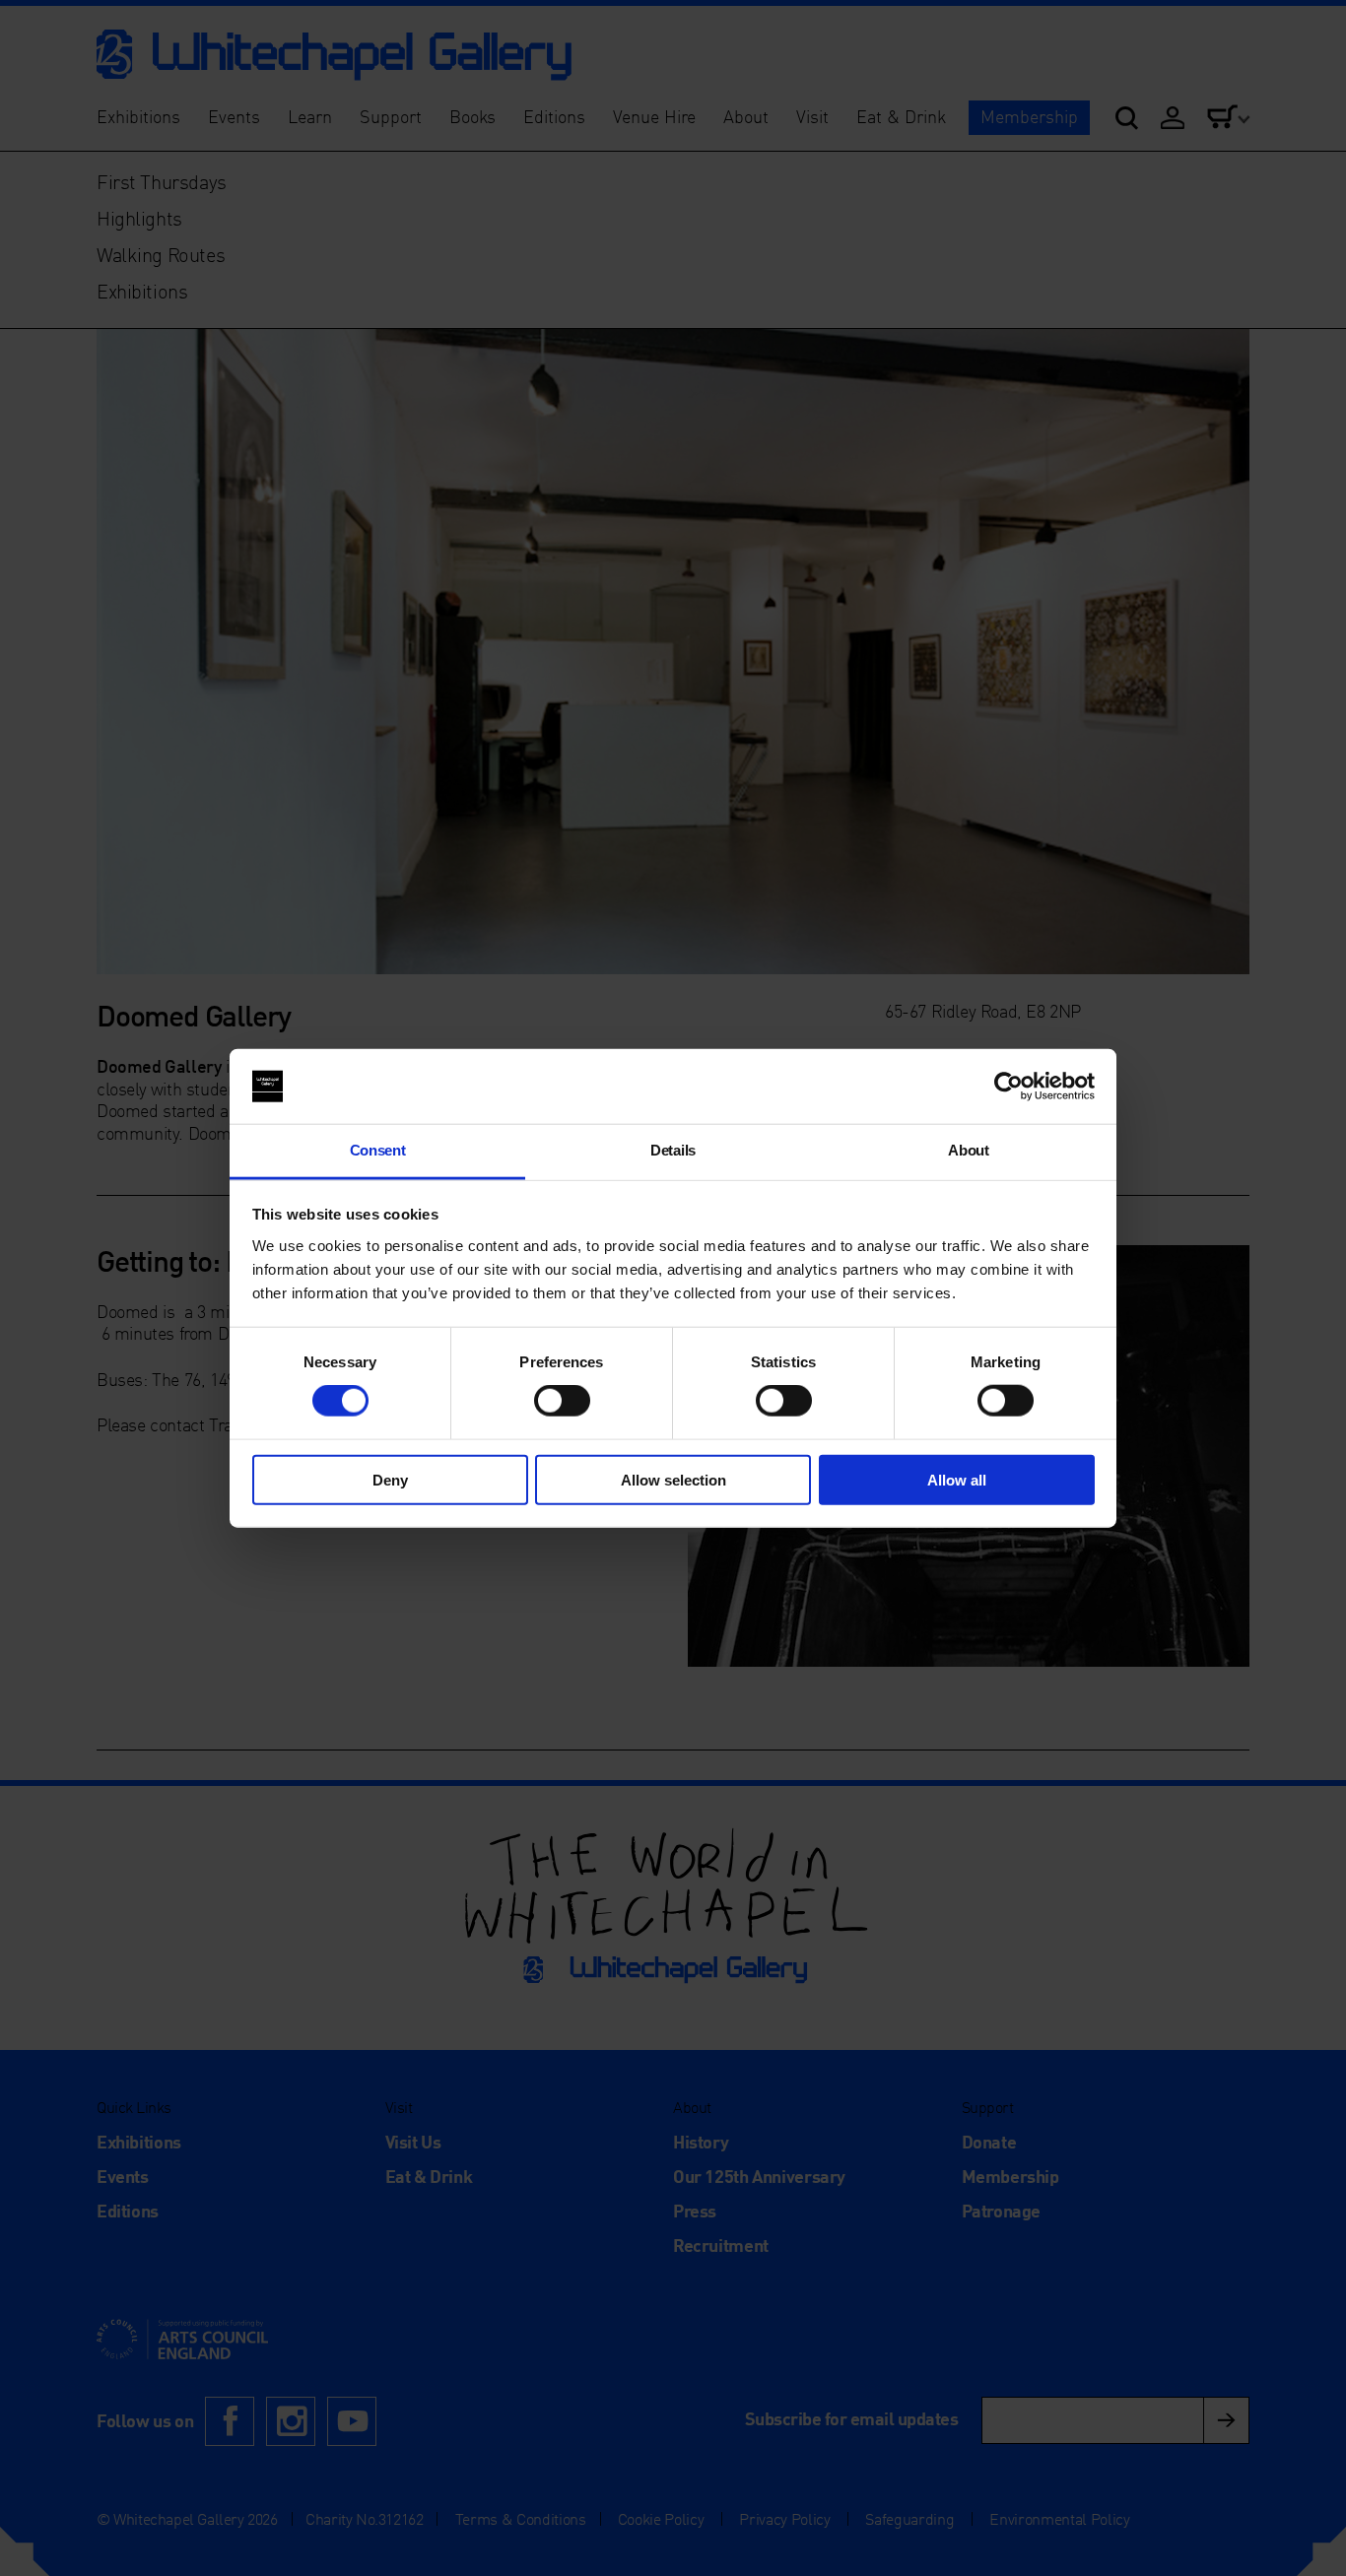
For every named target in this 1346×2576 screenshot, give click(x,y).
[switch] (562, 1401)
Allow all (957, 1479)
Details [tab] (673, 1150)
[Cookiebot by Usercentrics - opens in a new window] (1009, 1087)
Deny (390, 1479)
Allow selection (673, 1479)
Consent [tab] (378, 1150)
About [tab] (968, 1150)
